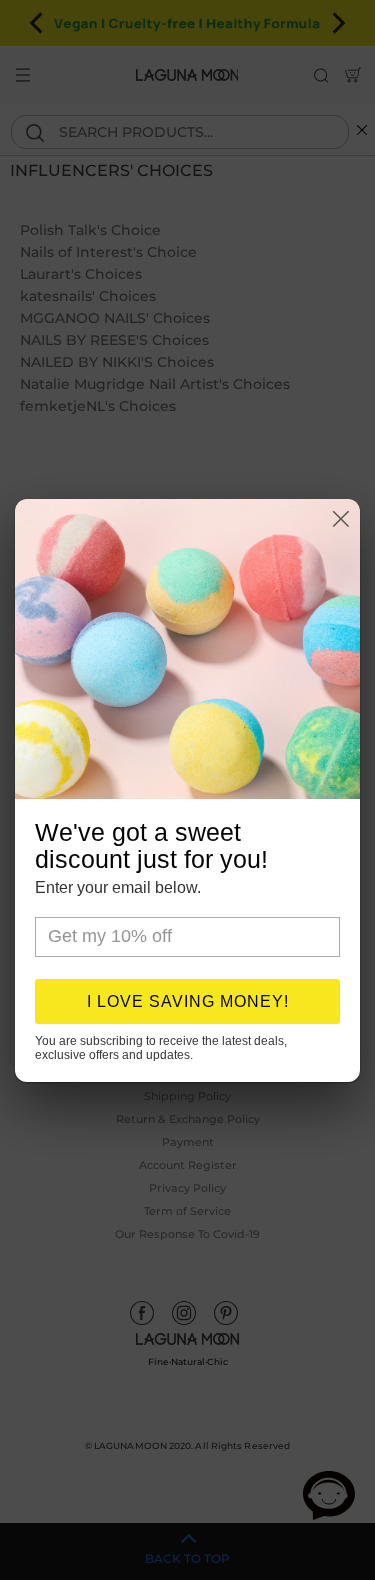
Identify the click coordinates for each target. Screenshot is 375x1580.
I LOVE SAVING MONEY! (188, 1001)
